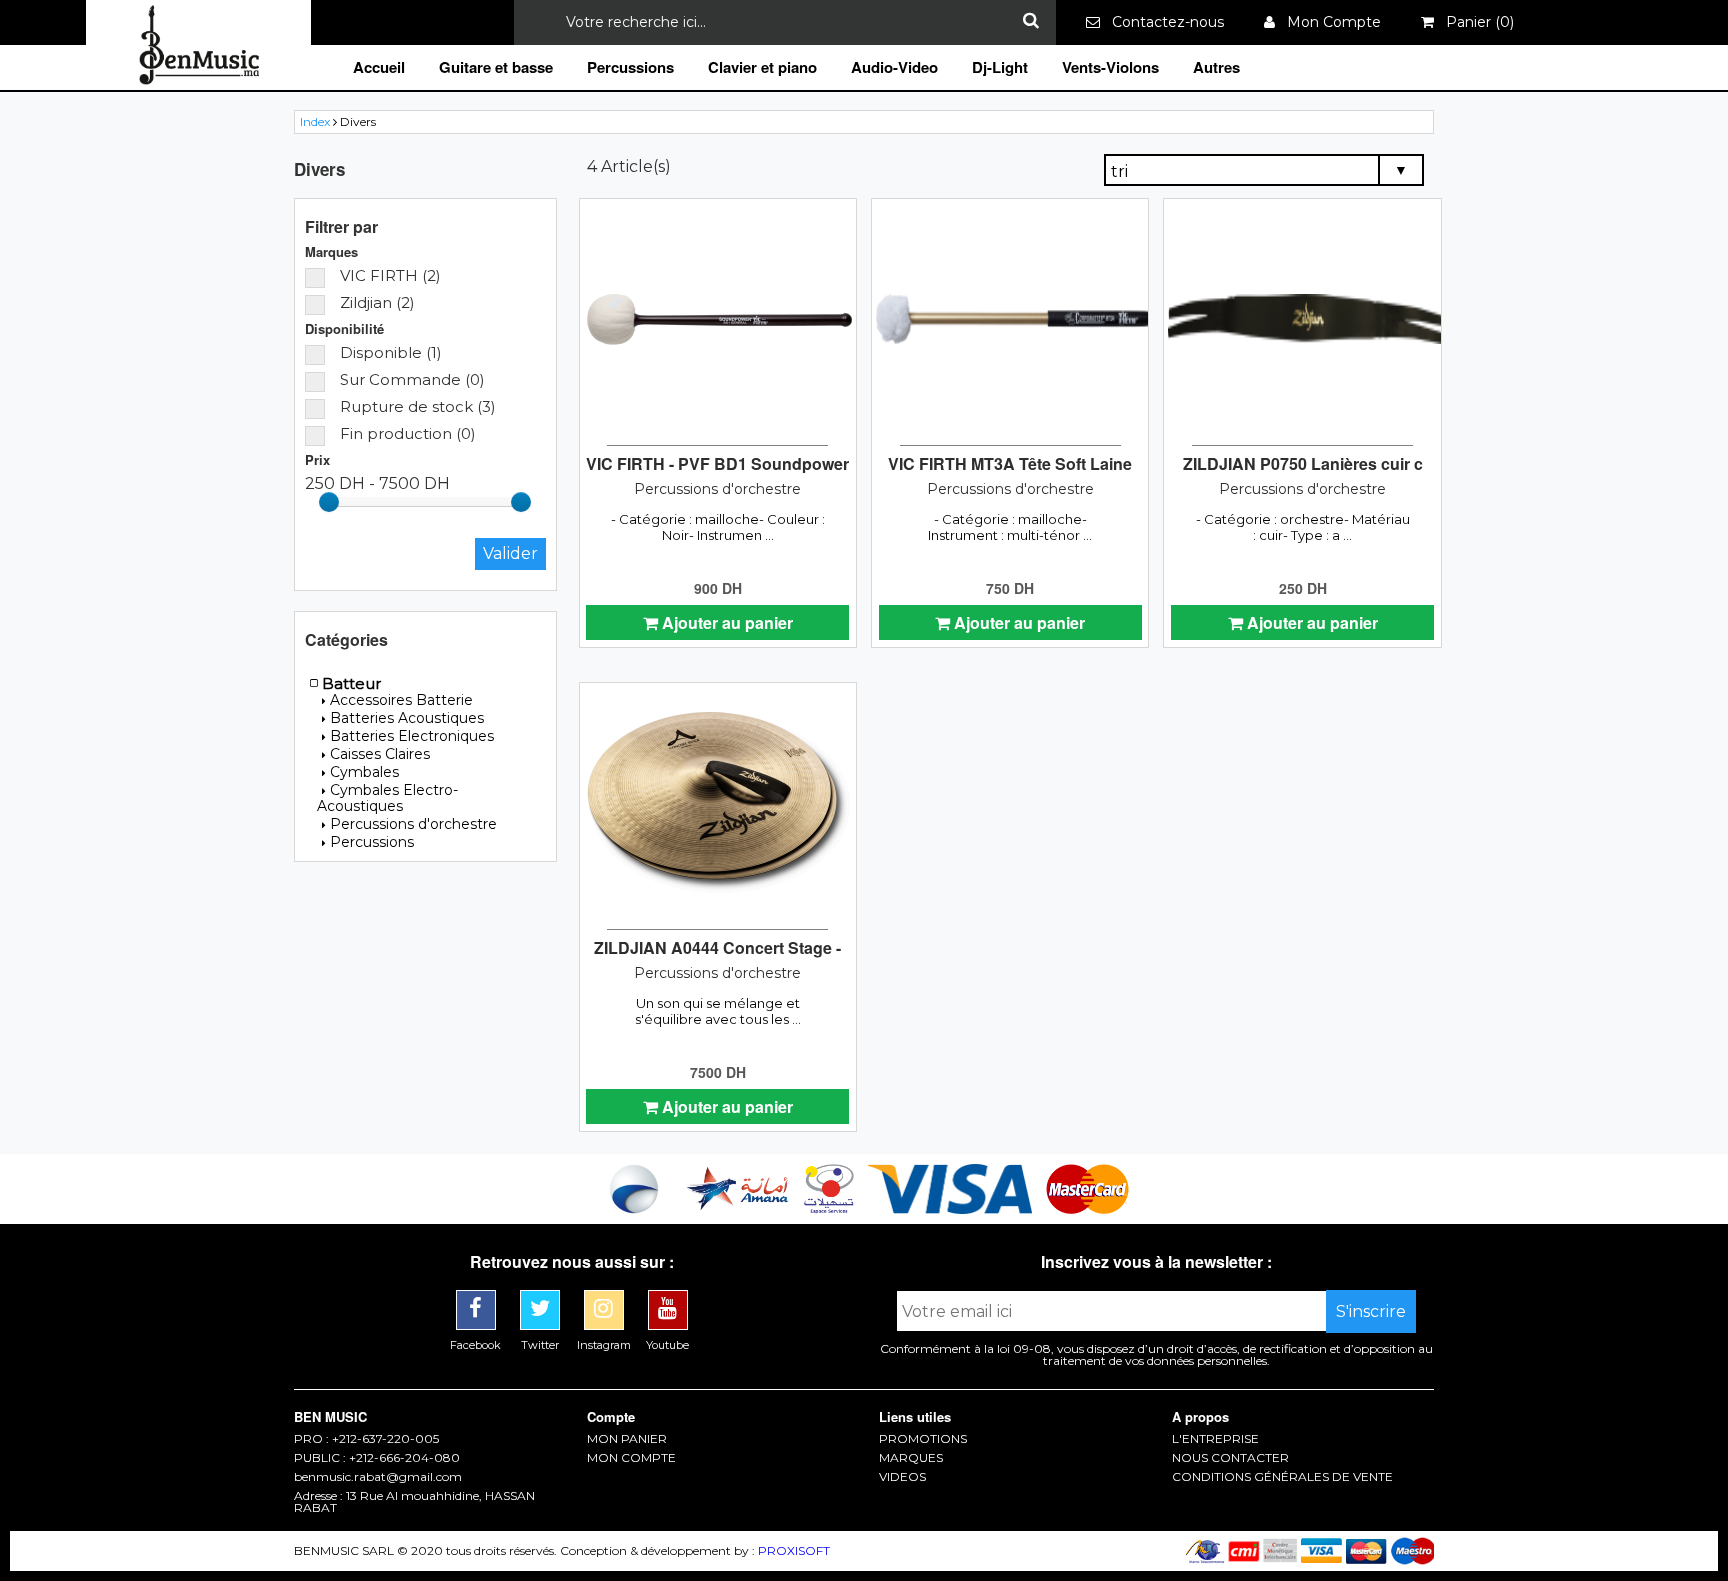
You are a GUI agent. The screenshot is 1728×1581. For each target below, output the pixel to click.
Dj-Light (1000, 67)
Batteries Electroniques (412, 736)
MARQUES (911, 1458)
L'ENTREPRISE (1215, 1439)
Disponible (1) (391, 352)
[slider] (329, 502)
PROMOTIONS (923, 1439)
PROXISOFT (794, 1550)
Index (315, 121)
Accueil (379, 67)
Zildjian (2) (377, 302)
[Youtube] (668, 1297)
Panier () (1474, 22)
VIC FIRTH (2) (390, 275)
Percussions (630, 67)
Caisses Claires (380, 754)
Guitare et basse (496, 67)
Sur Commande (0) (412, 379)
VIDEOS (902, 1477)
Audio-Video (894, 67)
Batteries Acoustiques (407, 718)
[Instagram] (606, 1297)
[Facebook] (478, 1297)
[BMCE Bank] (636, 1208)
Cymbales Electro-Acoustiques (387, 798)
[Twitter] (542, 1297)
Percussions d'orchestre (413, 824)
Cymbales (364, 772)
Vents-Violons (1110, 67)
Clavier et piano (762, 67)
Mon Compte (1328, 22)
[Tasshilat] (831, 1208)
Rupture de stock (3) (418, 406)
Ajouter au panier (725, 622)
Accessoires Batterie (401, 700)
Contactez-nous (1162, 22)
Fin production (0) (408, 433)
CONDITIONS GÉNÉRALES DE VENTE (1282, 1477)
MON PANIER (627, 1439)
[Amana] (738, 1208)
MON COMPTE (631, 1458)
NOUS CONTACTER (1230, 1458)
